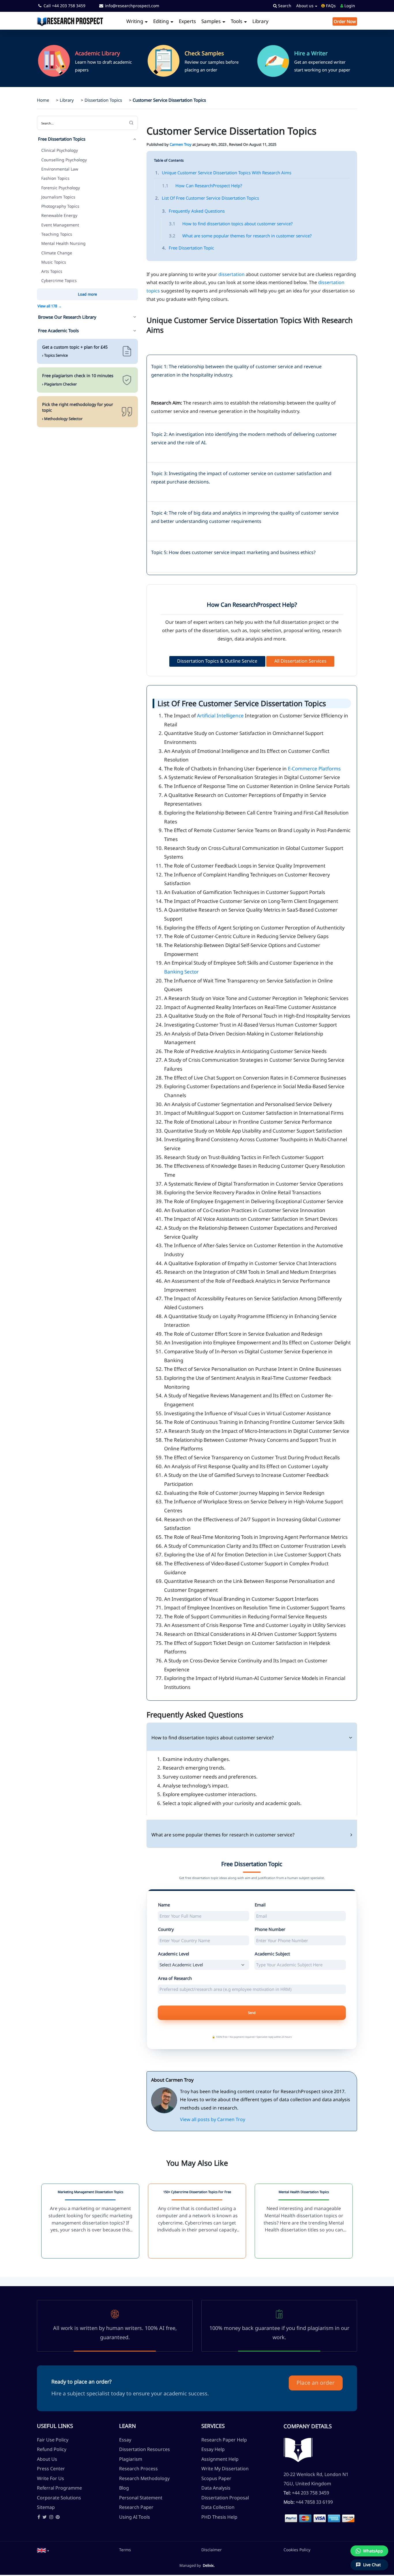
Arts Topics (52, 271)
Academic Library (97, 53)
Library (260, 21)
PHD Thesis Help (219, 2517)
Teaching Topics (57, 234)
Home (43, 100)
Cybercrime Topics (59, 280)
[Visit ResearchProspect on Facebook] (39, 2517)
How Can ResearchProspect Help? (202, 186)
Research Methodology (144, 2478)
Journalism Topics (58, 197)
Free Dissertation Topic (188, 248)
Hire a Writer (311, 53)
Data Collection (218, 2507)
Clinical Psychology (60, 150)
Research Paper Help (224, 2440)
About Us (47, 2459)
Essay (125, 2440)
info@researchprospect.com (132, 6)
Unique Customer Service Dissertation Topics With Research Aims (223, 173)
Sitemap (46, 2507)
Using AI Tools (135, 2517)
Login (349, 6)
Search (284, 6)
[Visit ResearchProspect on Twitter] (45, 2517)
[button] (43, 2550)
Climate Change (57, 253)
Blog (124, 2488)
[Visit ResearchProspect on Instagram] (51, 2517)
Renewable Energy (59, 215)
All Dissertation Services (300, 661)
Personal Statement (141, 2498)
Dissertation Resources (145, 2449)
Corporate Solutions (59, 2498)
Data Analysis (216, 2488)
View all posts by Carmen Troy (213, 2119)
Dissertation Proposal (225, 2498)
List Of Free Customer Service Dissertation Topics (207, 198)
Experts (187, 21)
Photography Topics (60, 206)
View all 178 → (50, 306)
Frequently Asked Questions (193, 211)
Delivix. (209, 2565)
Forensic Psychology (61, 188)
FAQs (330, 6)
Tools (237, 21)
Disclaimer (212, 2550)
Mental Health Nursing (63, 243)
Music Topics (54, 262)
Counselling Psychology (64, 160)
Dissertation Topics (103, 100)
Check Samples (204, 53)
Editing (162, 21)
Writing (135, 21)
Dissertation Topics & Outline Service (217, 661)
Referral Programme (59, 2488)
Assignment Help (220, 2459)
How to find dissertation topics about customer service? (231, 224)
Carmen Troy (181, 144)
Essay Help (213, 2449)
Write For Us (50, 2478)
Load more (87, 294)
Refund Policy (52, 2449)
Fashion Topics (55, 178)
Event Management (60, 225)
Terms (125, 2550)
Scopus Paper (216, 2478)
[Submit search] (131, 123)
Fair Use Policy (53, 2440)
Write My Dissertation (225, 2469)
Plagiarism (131, 2459)
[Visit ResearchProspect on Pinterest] (58, 2517)
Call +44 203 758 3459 (64, 6)
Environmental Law (60, 169)
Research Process (138, 2469)
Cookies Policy (297, 2550)
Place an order (316, 2383)
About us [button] (305, 6)
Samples (212, 21)
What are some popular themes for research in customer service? (240, 236)
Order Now (345, 21)
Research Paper (136, 2507)
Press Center (51, 2469)
